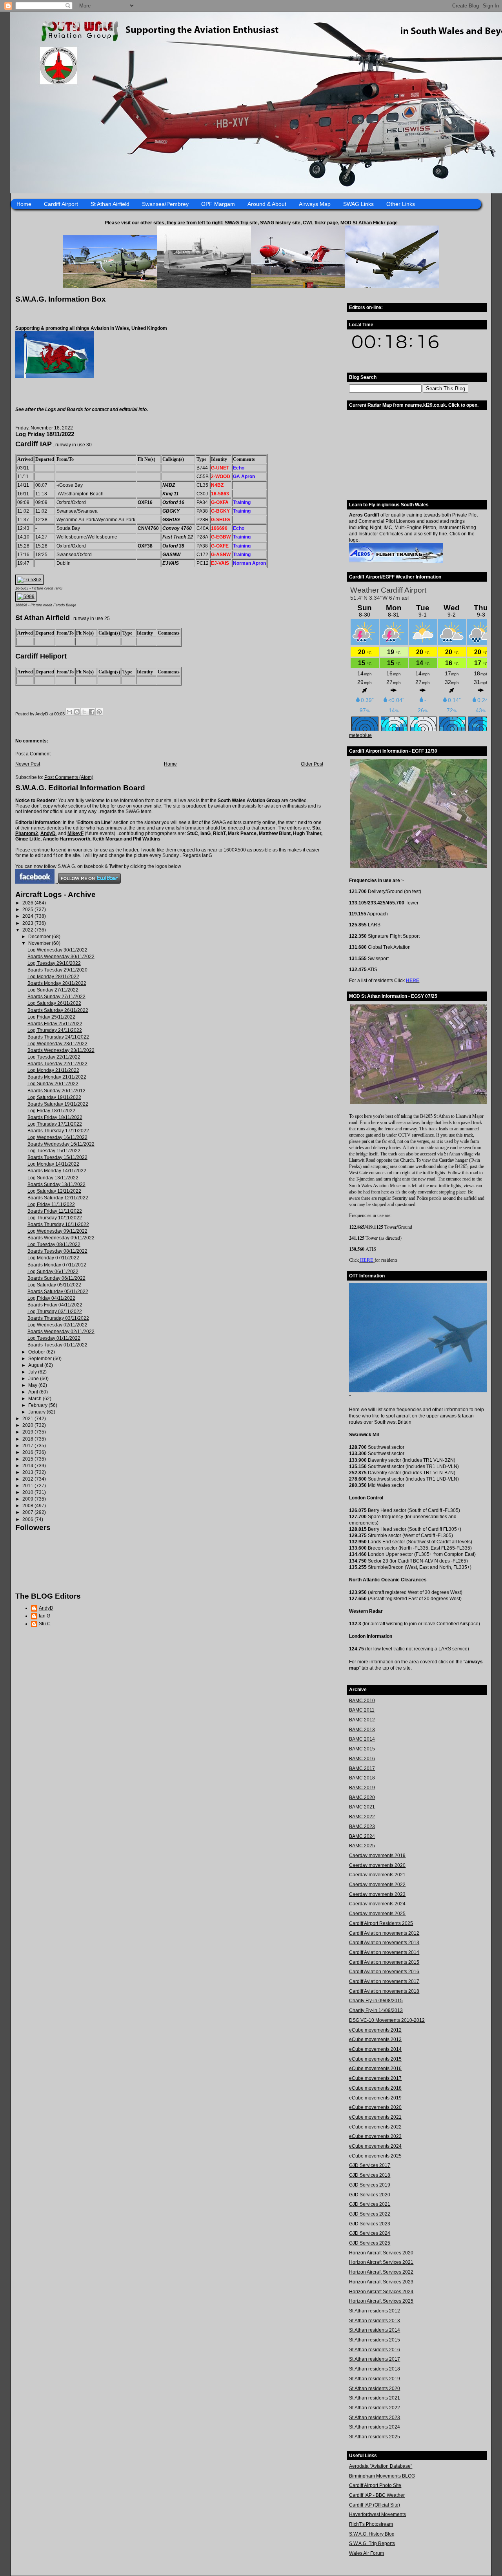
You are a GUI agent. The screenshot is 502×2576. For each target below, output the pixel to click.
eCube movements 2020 (375, 2107)
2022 (28, 930)
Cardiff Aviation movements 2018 (384, 1991)
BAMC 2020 (362, 1797)
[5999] (26, 597)
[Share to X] (84, 712)
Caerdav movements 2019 (377, 1856)
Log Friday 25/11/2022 (51, 1017)
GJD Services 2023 (370, 2224)
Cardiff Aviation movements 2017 (384, 1981)
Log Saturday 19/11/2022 (54, 1097)
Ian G (45, 1616)
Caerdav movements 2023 (377, 1894)
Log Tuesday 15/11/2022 (54, 1151)
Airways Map (315, 204)
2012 (28, 1479)
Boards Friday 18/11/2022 (55, 1117)
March (35, 1399)
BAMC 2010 (362, 1701)
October (37, 1352)
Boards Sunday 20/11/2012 (56, 1091)
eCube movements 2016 (375, 2068)
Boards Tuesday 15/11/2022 (57, 1157)
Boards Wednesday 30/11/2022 (61, 957)
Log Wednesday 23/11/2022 (57, 1044)
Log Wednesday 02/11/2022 (57, 1325)
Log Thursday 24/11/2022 (55, 1030)
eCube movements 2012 (375, 2030)
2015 (28, 1459)
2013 (28, 1472)
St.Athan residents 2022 (375, 2408)
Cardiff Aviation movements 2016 (384, 1972)
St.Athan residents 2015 (375, 2340)
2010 (28, 1492)
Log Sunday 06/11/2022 (53, 1272)
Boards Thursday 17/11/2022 (58, 1131)
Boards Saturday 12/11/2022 (58, 1198)
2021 (28, 1419)
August (36, 1365)
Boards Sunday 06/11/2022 (56, 1278)
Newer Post (28, 764)
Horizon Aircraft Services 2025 (381, 2301)
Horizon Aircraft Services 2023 (381, 2282)
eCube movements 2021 (375, 2117)
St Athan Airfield (110, 204)
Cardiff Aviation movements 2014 (384, 1952)
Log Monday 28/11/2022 (53, 977)
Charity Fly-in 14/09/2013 (376, 2010)
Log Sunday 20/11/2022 (53, 1084)
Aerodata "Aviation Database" (381, 2466)
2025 (28, 910)
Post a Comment (33, 754)
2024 (28, 916)
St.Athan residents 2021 (375, 2398)
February (38, 1405)
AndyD (48, 833)
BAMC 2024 (362, 1836)
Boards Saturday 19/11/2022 (58, 1104)
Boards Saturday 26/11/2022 (58, 1010)
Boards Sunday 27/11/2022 (56, 997)
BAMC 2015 (362, 1749)
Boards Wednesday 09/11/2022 (61, 1238)
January (37, 1412)
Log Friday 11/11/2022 (51, 1204)
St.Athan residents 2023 (375, 2418)
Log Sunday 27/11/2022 (53, 990)
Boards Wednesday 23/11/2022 (61, 1050)
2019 (28, 1432)
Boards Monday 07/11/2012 (57, 1265)
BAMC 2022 (362, 1817)
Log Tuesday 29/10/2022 (54, 963)
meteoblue (360, 735)
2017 (28, 1446)
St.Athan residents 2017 (375, 2359)
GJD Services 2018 (370, 2175)
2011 (28, 1486)
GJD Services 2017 (370, 2165)
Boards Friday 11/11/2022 (55, 1211)
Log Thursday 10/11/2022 (55, 1218)
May (33, 1385)
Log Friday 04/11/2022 (51, 1298)
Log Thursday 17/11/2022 (55, 1124)
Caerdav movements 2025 (377, 1914)
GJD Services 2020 (370, 2195)
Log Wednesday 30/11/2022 (57, 950)
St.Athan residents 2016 (375, 2350)
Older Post (312, 764)
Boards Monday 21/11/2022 (57, 1077)
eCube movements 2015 (375, 2059)
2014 (28, 1466)
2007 (28, 1512)
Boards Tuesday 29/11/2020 (57, 970)
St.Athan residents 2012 (375, 2311)
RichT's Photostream (371, 2524)
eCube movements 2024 (375, 2146)
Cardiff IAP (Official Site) (375, 2505)
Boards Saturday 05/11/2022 (58, 1292)
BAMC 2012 (362, 1720)
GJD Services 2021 (370, 2204)
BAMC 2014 (362, 1739)
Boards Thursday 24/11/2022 (58, 1037)
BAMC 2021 (362, 1807)
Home (24, 204)
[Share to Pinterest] (99, 712)
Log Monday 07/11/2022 (53, 1258)
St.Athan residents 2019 (375, 2379)
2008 (28, 1506)
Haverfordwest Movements (377, 2514)
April (34, 1392)
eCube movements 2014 (375, 2049)
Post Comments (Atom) (69, 777)
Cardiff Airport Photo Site (375, 2485)
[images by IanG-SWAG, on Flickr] (35, 882)
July (33, 1372)
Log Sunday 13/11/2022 (53, 1178)
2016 (28, 1452)
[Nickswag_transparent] (55, 377)
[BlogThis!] (77, 712)
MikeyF (75, 833)
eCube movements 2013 (375, 2039)
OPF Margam (218, 204)
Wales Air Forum (366, 2553)
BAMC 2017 (362, 1768)
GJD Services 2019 (370, 2185)
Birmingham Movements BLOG (382, 2476)
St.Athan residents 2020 (375, 2389)
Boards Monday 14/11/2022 (57, 1171)
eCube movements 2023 (375, 2136)
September (41, 1359)
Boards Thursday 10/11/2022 (58, 1224)
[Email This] (69, 712)
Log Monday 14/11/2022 (53, 1164)
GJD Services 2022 (370, 2214)
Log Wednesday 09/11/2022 (57, 1231)
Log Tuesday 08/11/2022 (54, 1244)
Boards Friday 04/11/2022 (55, 1305)
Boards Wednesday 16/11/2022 (61, 1144)
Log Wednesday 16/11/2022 (57, 1137)
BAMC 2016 (362, 1759)
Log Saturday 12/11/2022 (54, 1191)
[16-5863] (29, 580)
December (40, 937)
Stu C (45, 1624)
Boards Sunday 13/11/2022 (56, 1184)
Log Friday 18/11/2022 (51, 1111)
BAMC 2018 (362, 1778)
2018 (28, 1439)
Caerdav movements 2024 (377, 1904)
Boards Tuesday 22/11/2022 (57, 1064)
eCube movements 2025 (375, 2156)
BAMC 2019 (362, 1788)
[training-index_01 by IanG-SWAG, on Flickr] (396, 561)
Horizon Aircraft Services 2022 (381, 2272)
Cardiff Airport (61, 204)
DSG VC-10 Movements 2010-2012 (387, 2020)
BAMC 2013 (362, 1730)
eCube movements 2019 (375, 2098)
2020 (28, 1425)
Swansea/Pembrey (165, 204)
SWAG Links (358, 204)
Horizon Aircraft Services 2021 (381, 2262)
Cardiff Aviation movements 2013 (384, 1943)
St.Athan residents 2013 (375, 2321)
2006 (28, 1519)
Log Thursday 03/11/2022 (55, 1312)
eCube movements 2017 (375, 2078)
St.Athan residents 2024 (375, 2427)
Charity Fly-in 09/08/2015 (376, 2001)
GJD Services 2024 (370, 2233)
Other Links (401, 204)
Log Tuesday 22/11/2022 (54, 1057)
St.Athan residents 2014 (375, 2330)
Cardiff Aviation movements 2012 (384, 1933)
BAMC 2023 (362, 1826)
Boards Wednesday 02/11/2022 (61, 1332)
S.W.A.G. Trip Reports (372, 2543)
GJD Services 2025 (370, 2243)
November (40, 943)
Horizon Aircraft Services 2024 (381, 2292)
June (34, 1379)
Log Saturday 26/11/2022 (54, 1003)
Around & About (267, 204)
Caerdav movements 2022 (377, 1885)
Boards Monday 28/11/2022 (57, 983)
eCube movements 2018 (375, 2088)
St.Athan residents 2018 (375, 2369)
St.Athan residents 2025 (375, 2437)
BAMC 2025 (362, 1846)
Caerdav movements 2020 (377, 1865)
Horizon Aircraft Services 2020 (381, 2253)
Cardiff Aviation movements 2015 (384, 1962)
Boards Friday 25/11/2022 (55, 1024)
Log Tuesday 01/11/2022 (54, 1338)
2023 (28, 923)
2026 (28, 903)
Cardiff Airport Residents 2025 (381, 1923)
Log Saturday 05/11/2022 (54, 1285)
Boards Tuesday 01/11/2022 (57, 1345)
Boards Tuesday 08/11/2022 (57, 1251)
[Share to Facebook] (92, 712)
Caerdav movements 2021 (377, 1875)
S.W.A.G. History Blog (372, 2534)
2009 (28, 1499)
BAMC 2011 (362, 1710)
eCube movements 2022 (375, 2127)
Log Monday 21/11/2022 (53, 1070)
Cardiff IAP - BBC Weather (377, 2495)
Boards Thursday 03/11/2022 (58, 1318)
